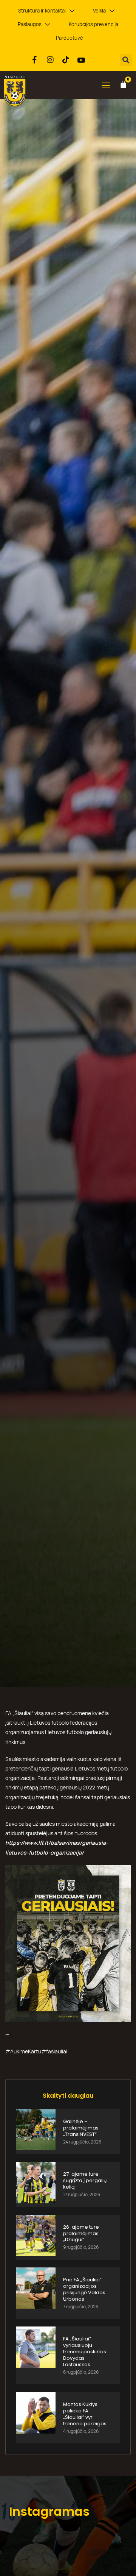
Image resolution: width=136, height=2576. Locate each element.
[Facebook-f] (35, 60)
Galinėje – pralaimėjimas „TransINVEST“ (81, 2128)
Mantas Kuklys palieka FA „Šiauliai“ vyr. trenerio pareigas (85, 2414)
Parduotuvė (70, 38)
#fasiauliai (54, 2051)
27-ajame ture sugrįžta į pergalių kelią (85, 2180)
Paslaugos (30, 24)
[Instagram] (50, 60)
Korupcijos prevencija (93, 24)
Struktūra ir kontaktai (42, 11)
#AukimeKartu (23, 2051)
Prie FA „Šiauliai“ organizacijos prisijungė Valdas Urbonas (84, 2289)
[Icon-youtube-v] (81, 60)
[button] (126, 60)
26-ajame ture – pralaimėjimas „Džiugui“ (83, 2233)
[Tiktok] (66, 60)
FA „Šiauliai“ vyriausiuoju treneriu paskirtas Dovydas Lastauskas (85, 2352)
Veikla (99, 11)
